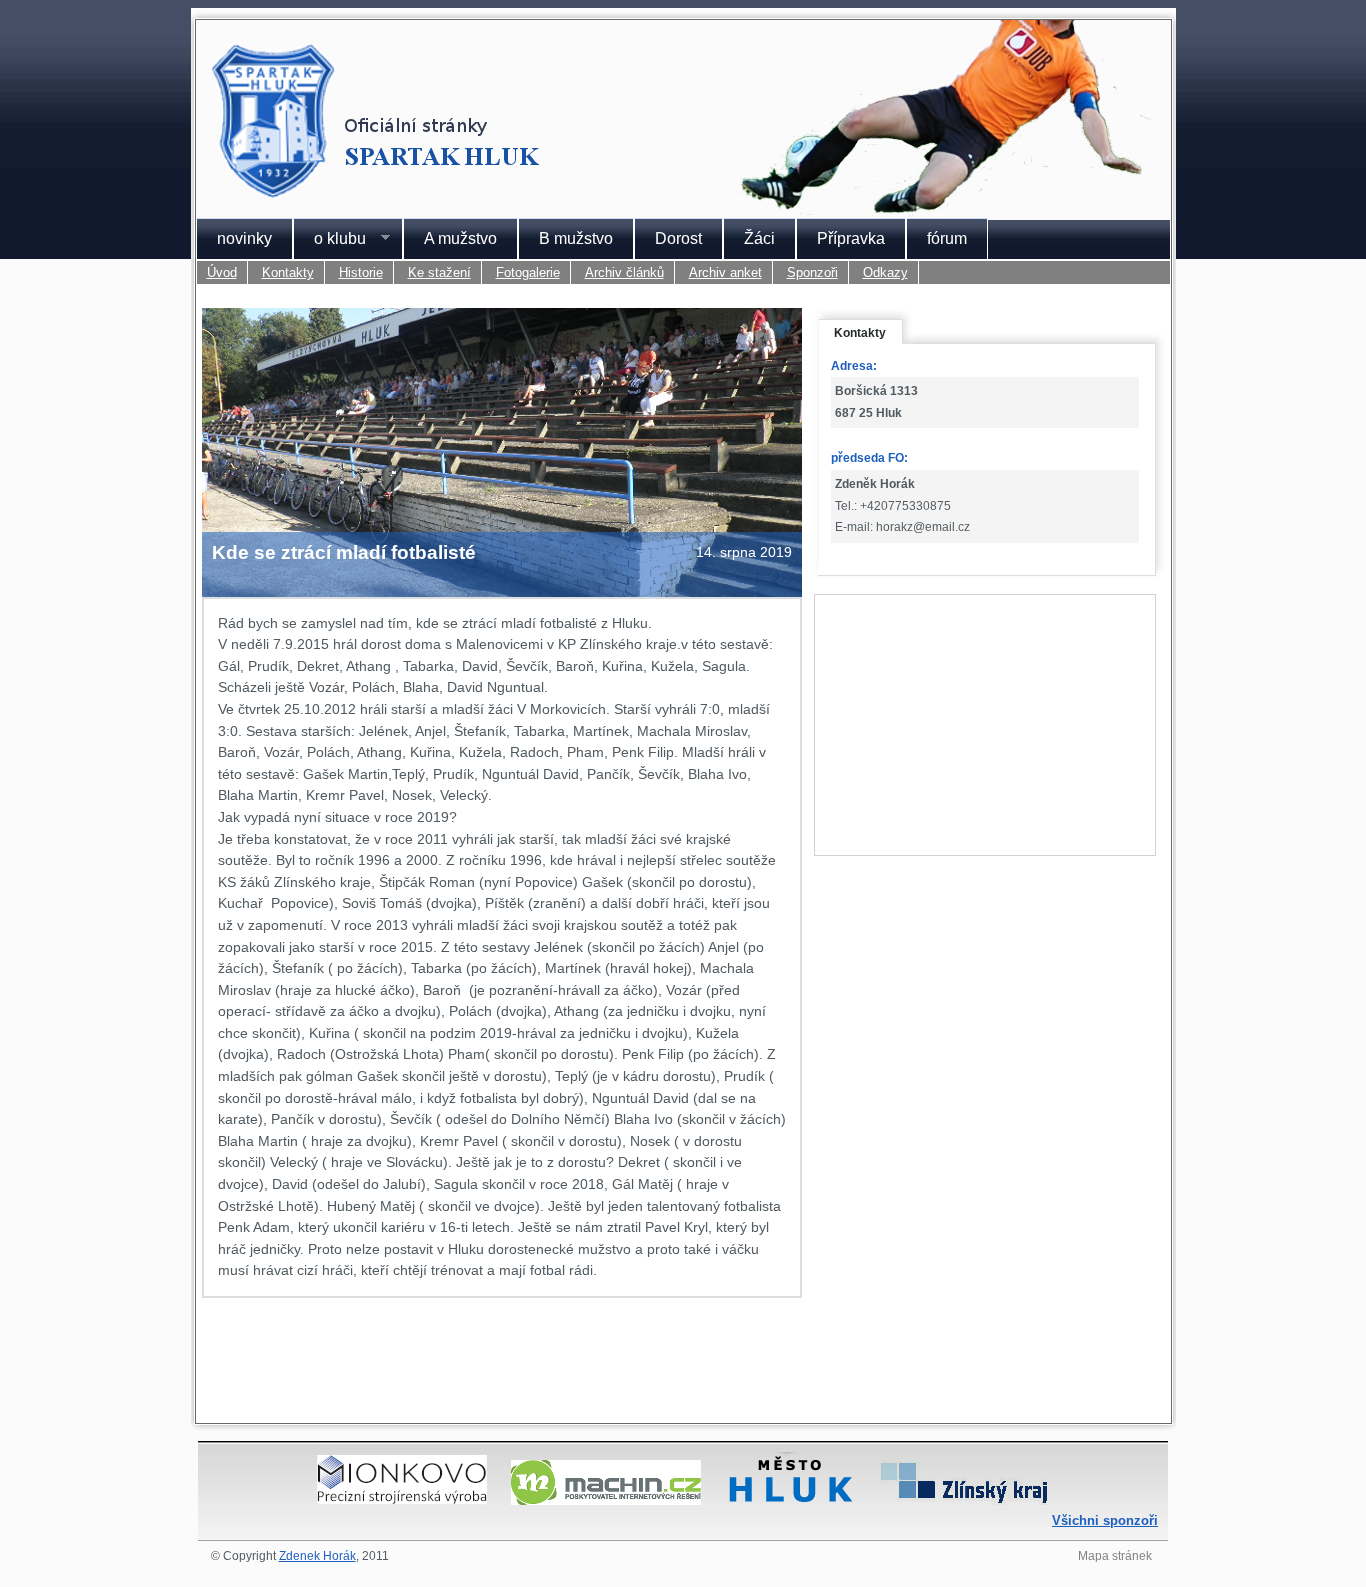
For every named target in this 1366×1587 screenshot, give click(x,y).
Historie (361, 272)
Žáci (759, 238)
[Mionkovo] (402, 1499)
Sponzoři (812, 272)
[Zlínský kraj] (964, 1499)
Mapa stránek (1115, 1556)
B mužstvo (576, 238)
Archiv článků (624, 272)
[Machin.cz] (606, 1499)
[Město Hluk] (790, 1499)
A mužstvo (460, 238)
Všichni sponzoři (1105, 1520)
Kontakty (288, 272)
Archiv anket (725, 272)
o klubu (329, 239)
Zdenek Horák (317, 1556)
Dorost (678, 238)
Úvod (222, 272)
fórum (947, 238)
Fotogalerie (528, 272)
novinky (244, 238)
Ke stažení (439, 272)
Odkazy (885, 272)
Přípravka (851, 238)
